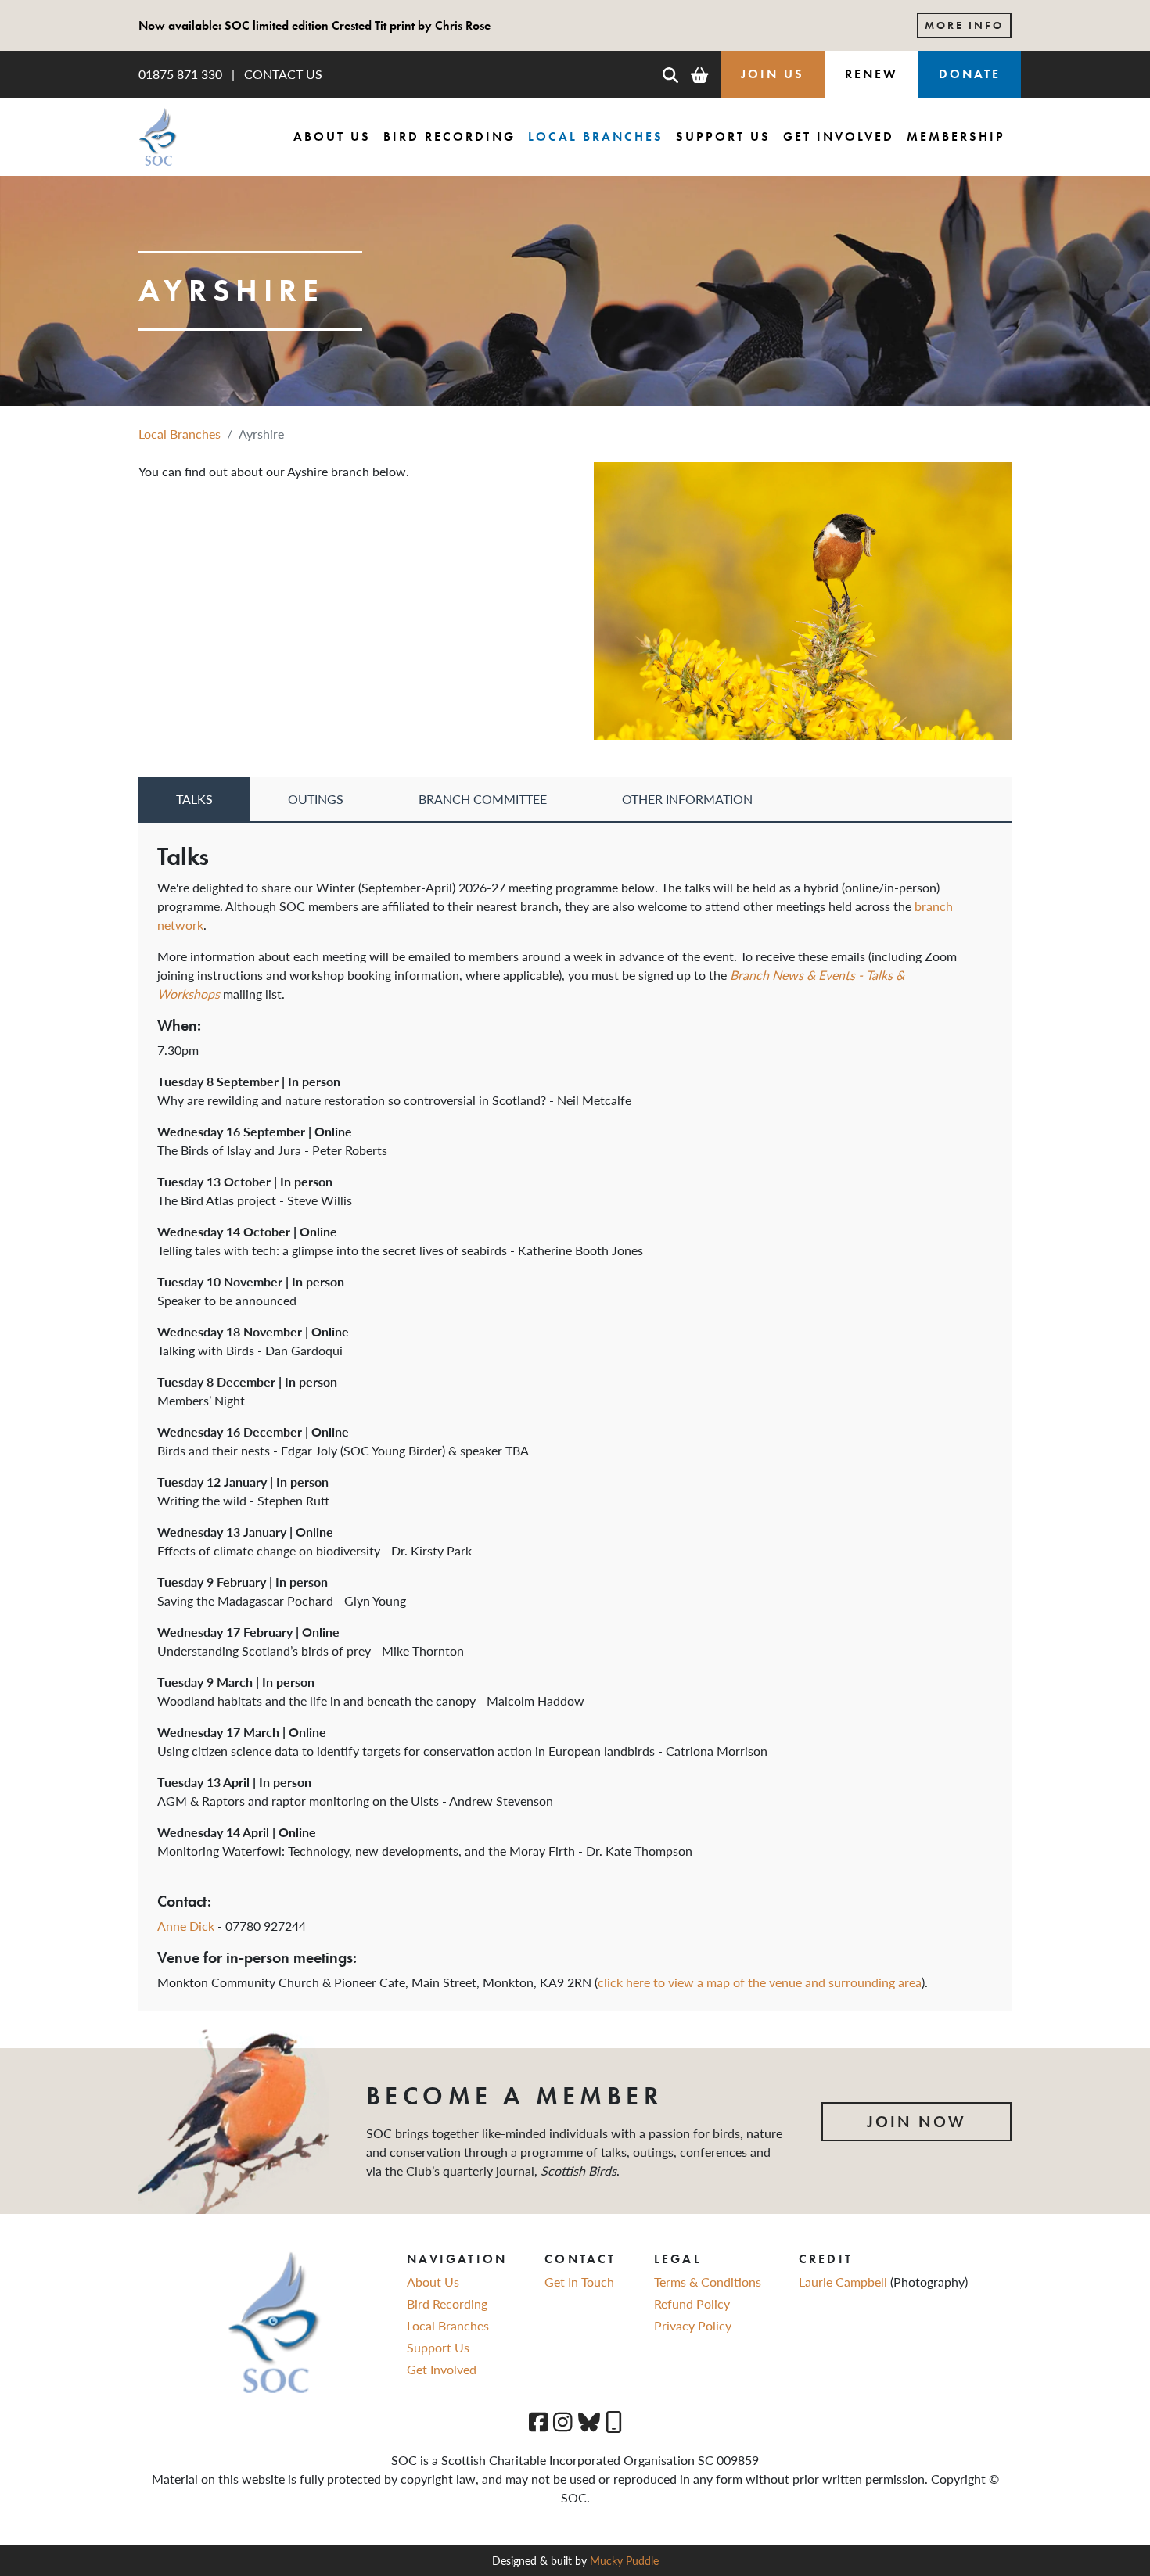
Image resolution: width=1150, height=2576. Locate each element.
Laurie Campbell (845, 2282)
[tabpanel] (575, 1417)
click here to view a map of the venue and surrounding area (760, 1982)
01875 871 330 (180, 74)
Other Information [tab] (687, 799)
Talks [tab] (194, 799)
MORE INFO (964, 25)
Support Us (723, 136)
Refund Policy (692, 2303)
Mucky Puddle (624, 2560)
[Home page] (158, 137)
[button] (670, 74)
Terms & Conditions (708, 2282)
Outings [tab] (316, 799)
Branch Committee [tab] (483, 799)
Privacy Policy (693, 2325)
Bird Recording (449, 136)
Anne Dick (186, 1926)
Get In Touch (579, 2282)
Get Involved (839, 136)
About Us (332, 136)
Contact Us (283, 74)
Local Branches (596, 136)
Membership (956, 136)
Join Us (773, 74)
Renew (871, 74)
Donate (970, 74)
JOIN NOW (916, 2122)
